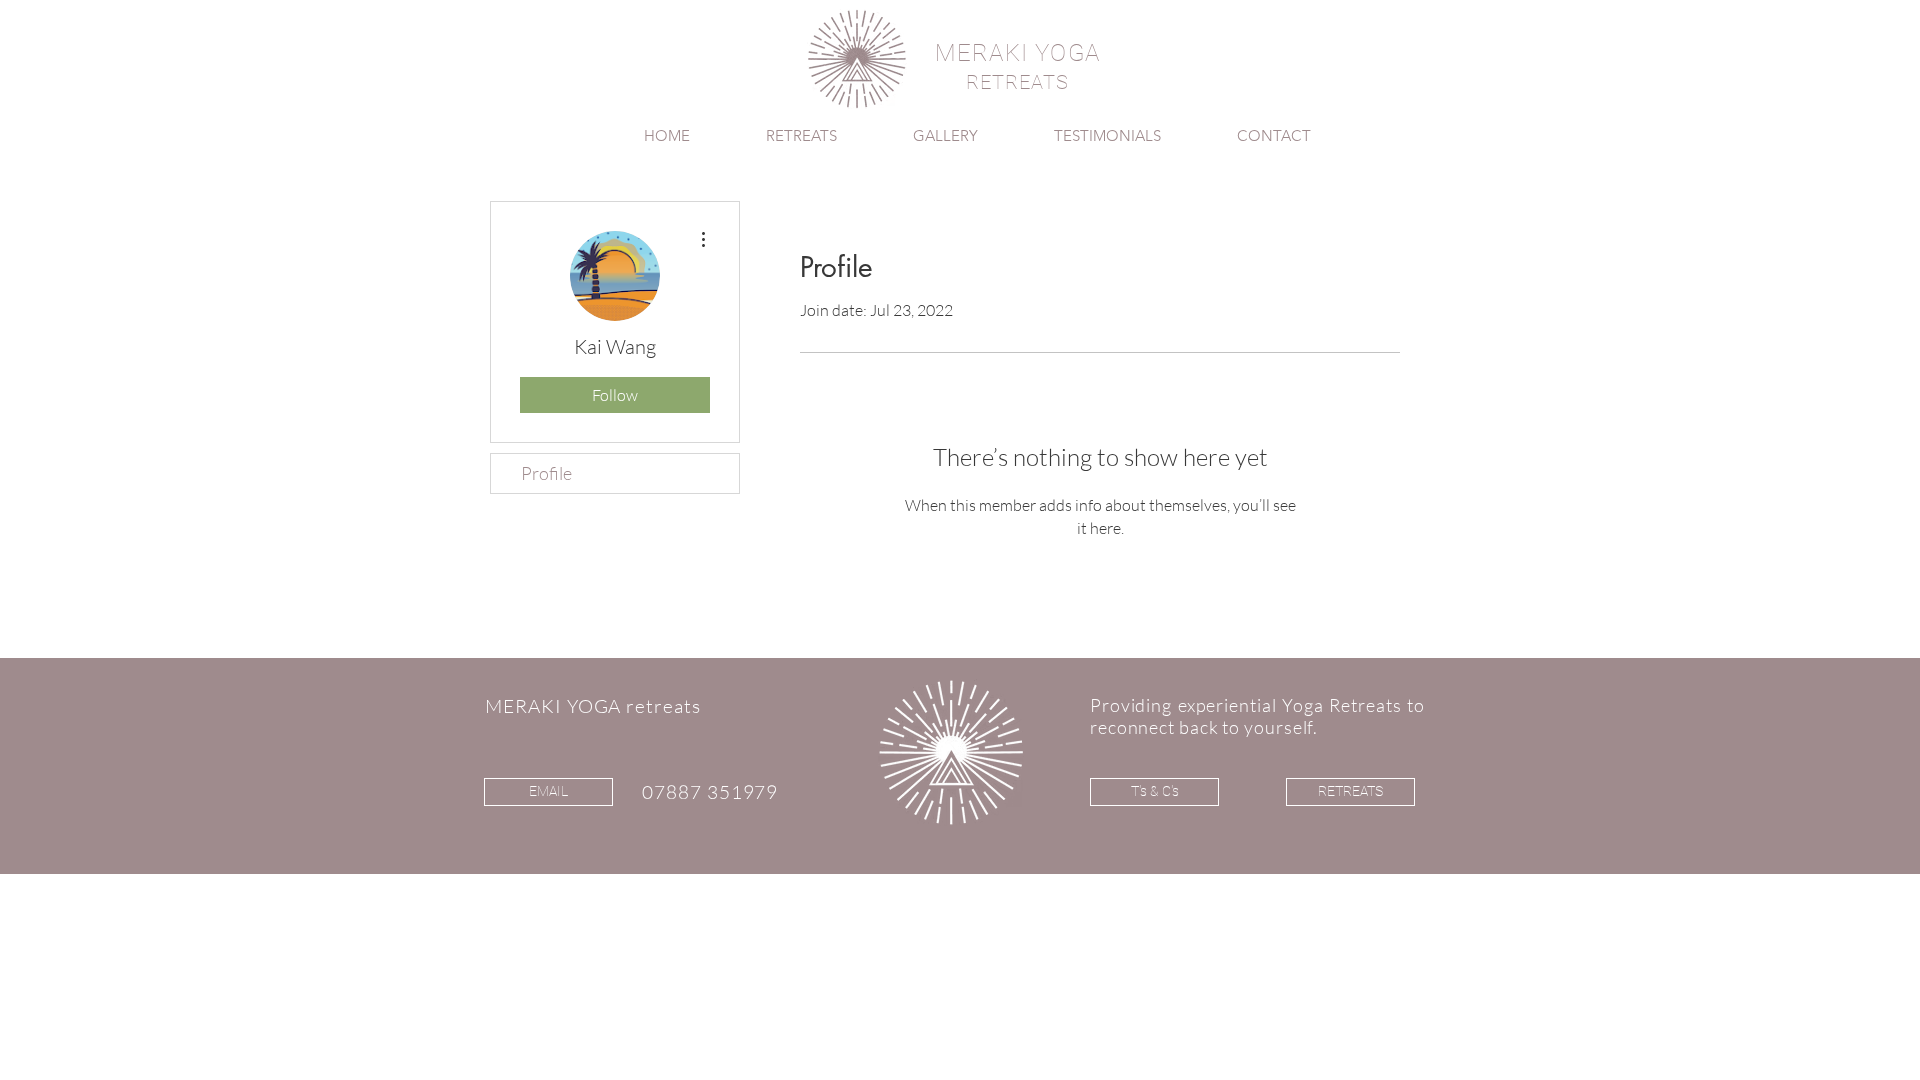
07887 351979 (710, 792)
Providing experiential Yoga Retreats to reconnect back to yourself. (1257, 716)
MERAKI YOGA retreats (593, 706)
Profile (546, 473)
